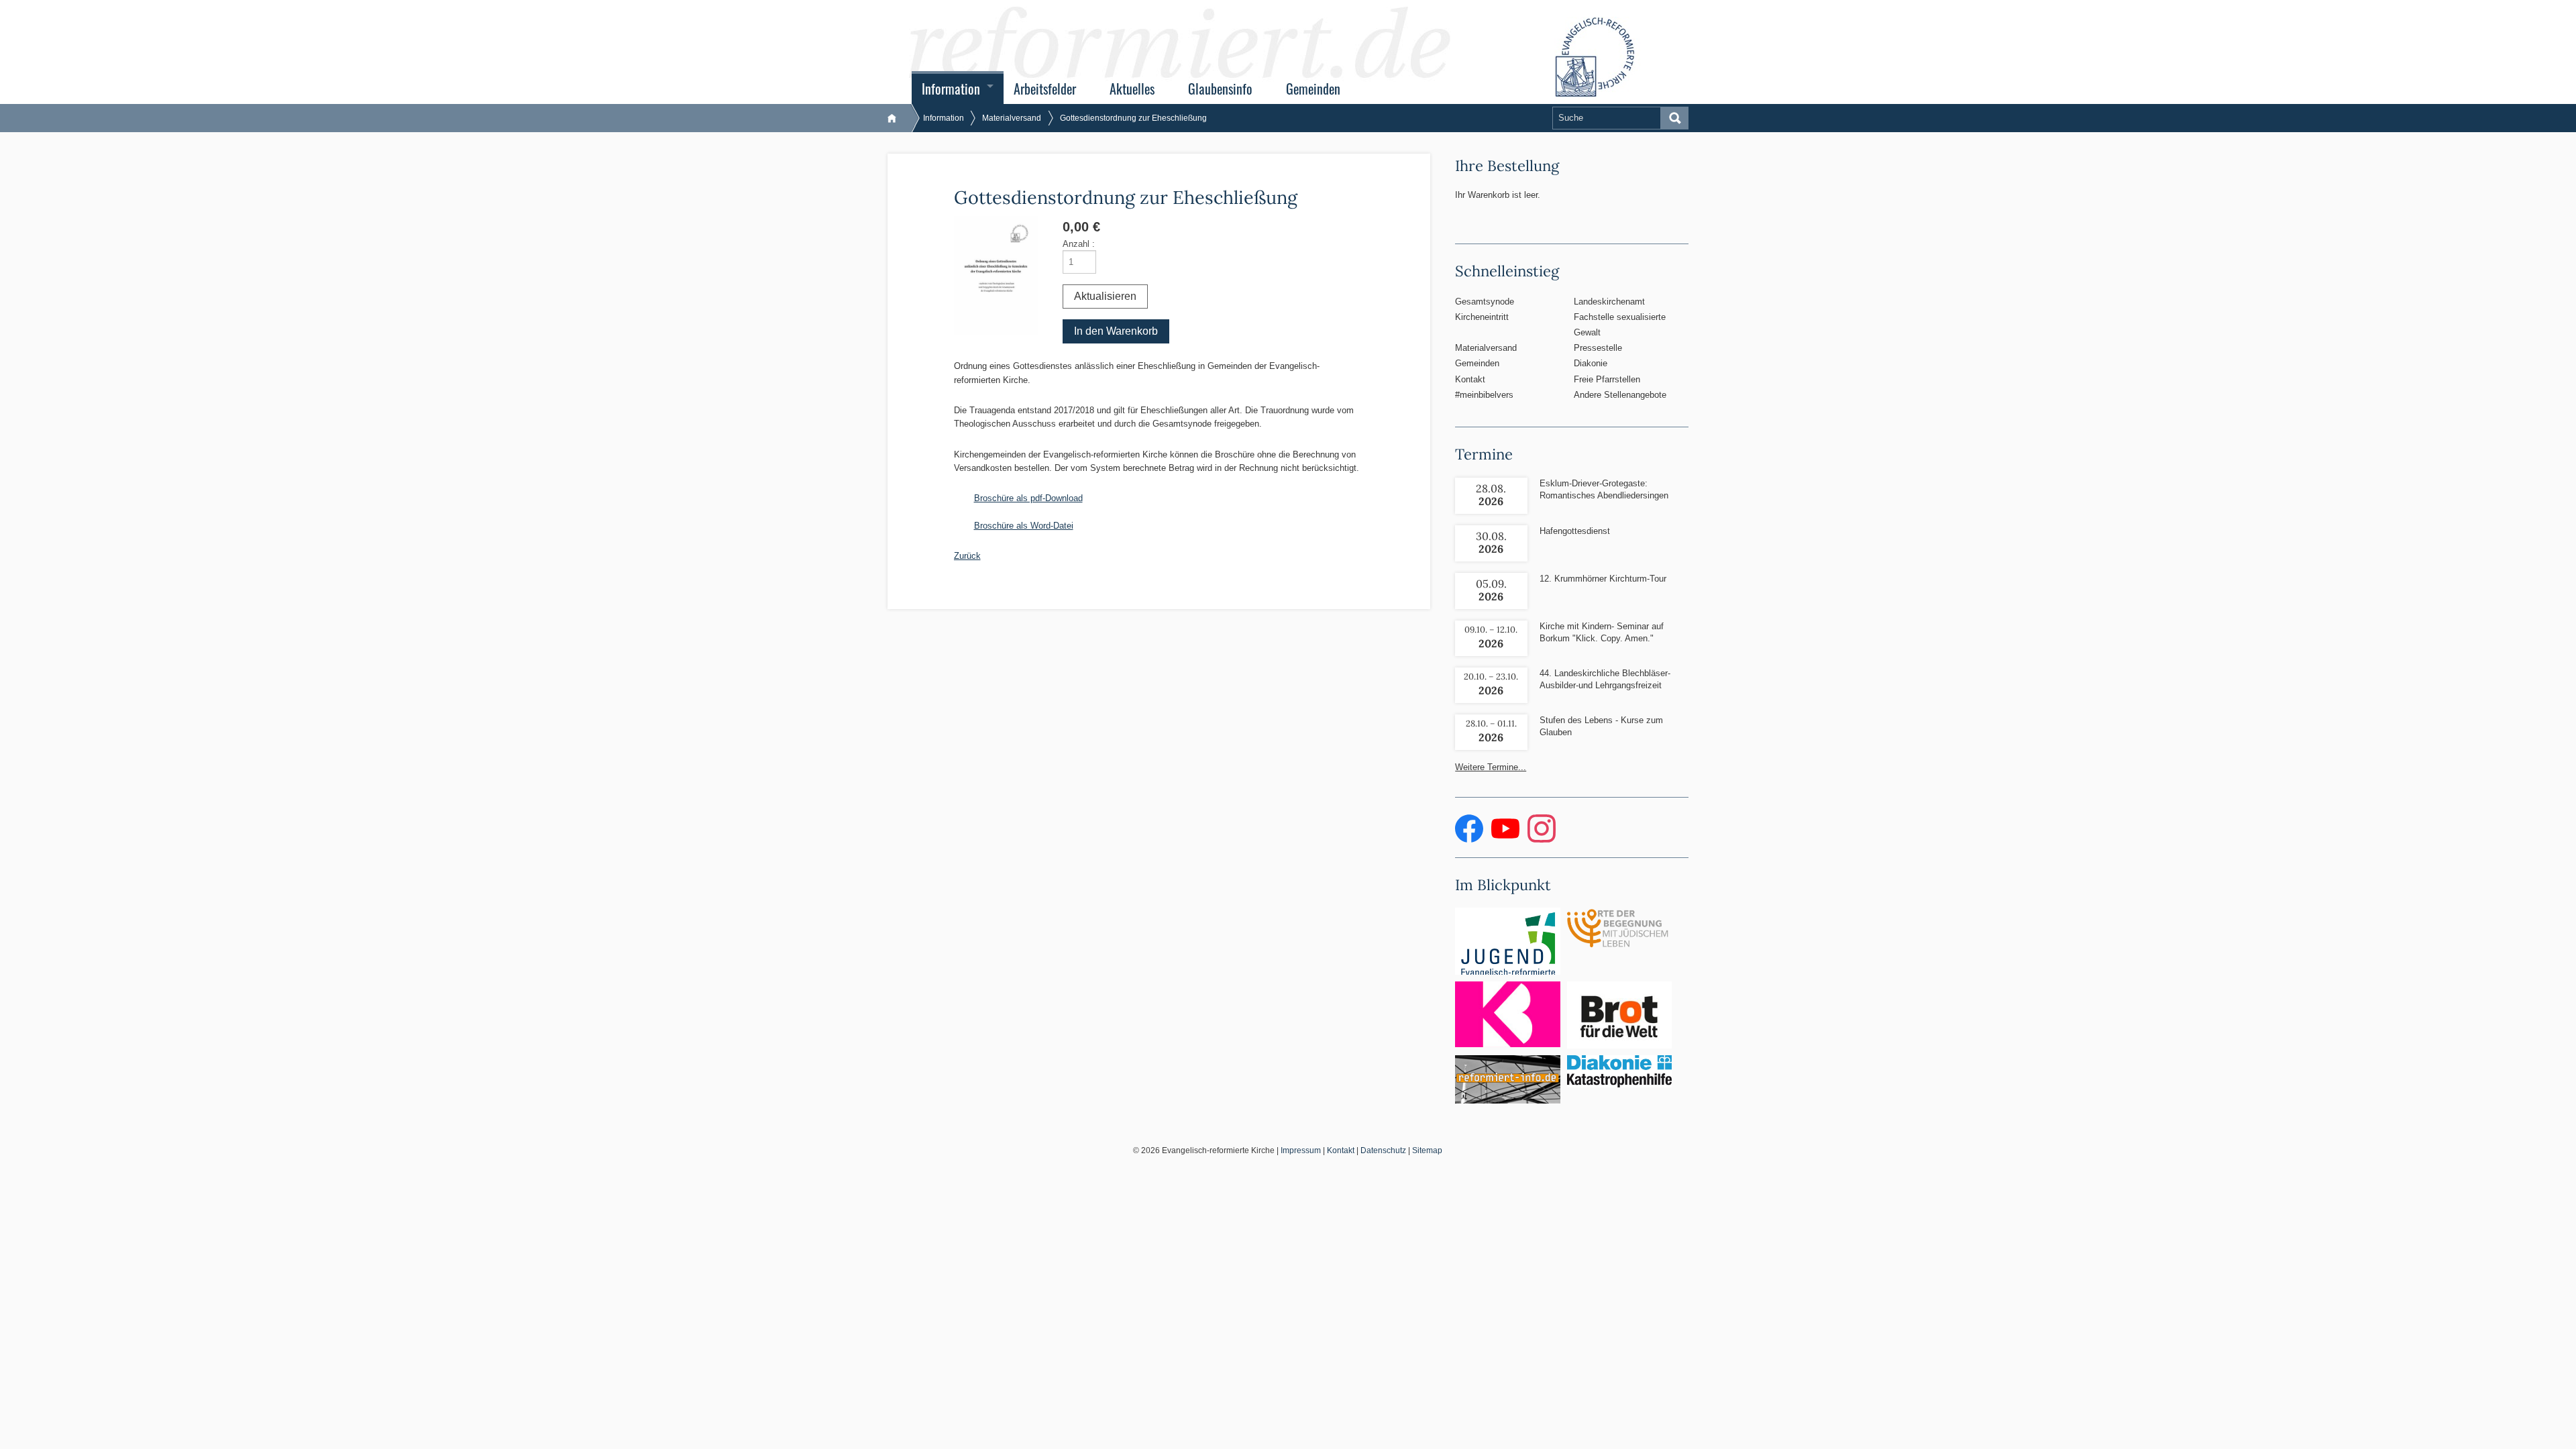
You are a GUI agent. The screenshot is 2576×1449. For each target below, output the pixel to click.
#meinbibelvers (1484, 395)
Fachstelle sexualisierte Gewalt (1620, 325)
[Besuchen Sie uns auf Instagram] (1542, 840)
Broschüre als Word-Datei (1024, 526)
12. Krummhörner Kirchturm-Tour (1603, 579)
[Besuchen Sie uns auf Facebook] (1470, 840)
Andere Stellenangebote (1620, 395)
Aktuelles (1132, 89)
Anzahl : (1079, 244)
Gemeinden (1313, 89)
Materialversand (1012, 118)
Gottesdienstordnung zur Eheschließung (1133, 118)
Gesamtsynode (1485, 302)
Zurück (967, 556)
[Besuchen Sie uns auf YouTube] (1507, 840)
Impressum (1301, 1150)
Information (951, 89)
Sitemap (1427, 1150)
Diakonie (1591, 363)
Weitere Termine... (1491, 767)
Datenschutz (1383, 1150)
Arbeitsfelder (1045, 89)
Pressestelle (1598, 348)
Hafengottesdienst (1575, 531)
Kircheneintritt (1482, 317)
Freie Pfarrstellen (1607, 379)
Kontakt (1470, 379)
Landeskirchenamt (1609, 302)
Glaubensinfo (1220, 89)
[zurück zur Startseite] (899, 118)
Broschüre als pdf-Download (1028, 498)
